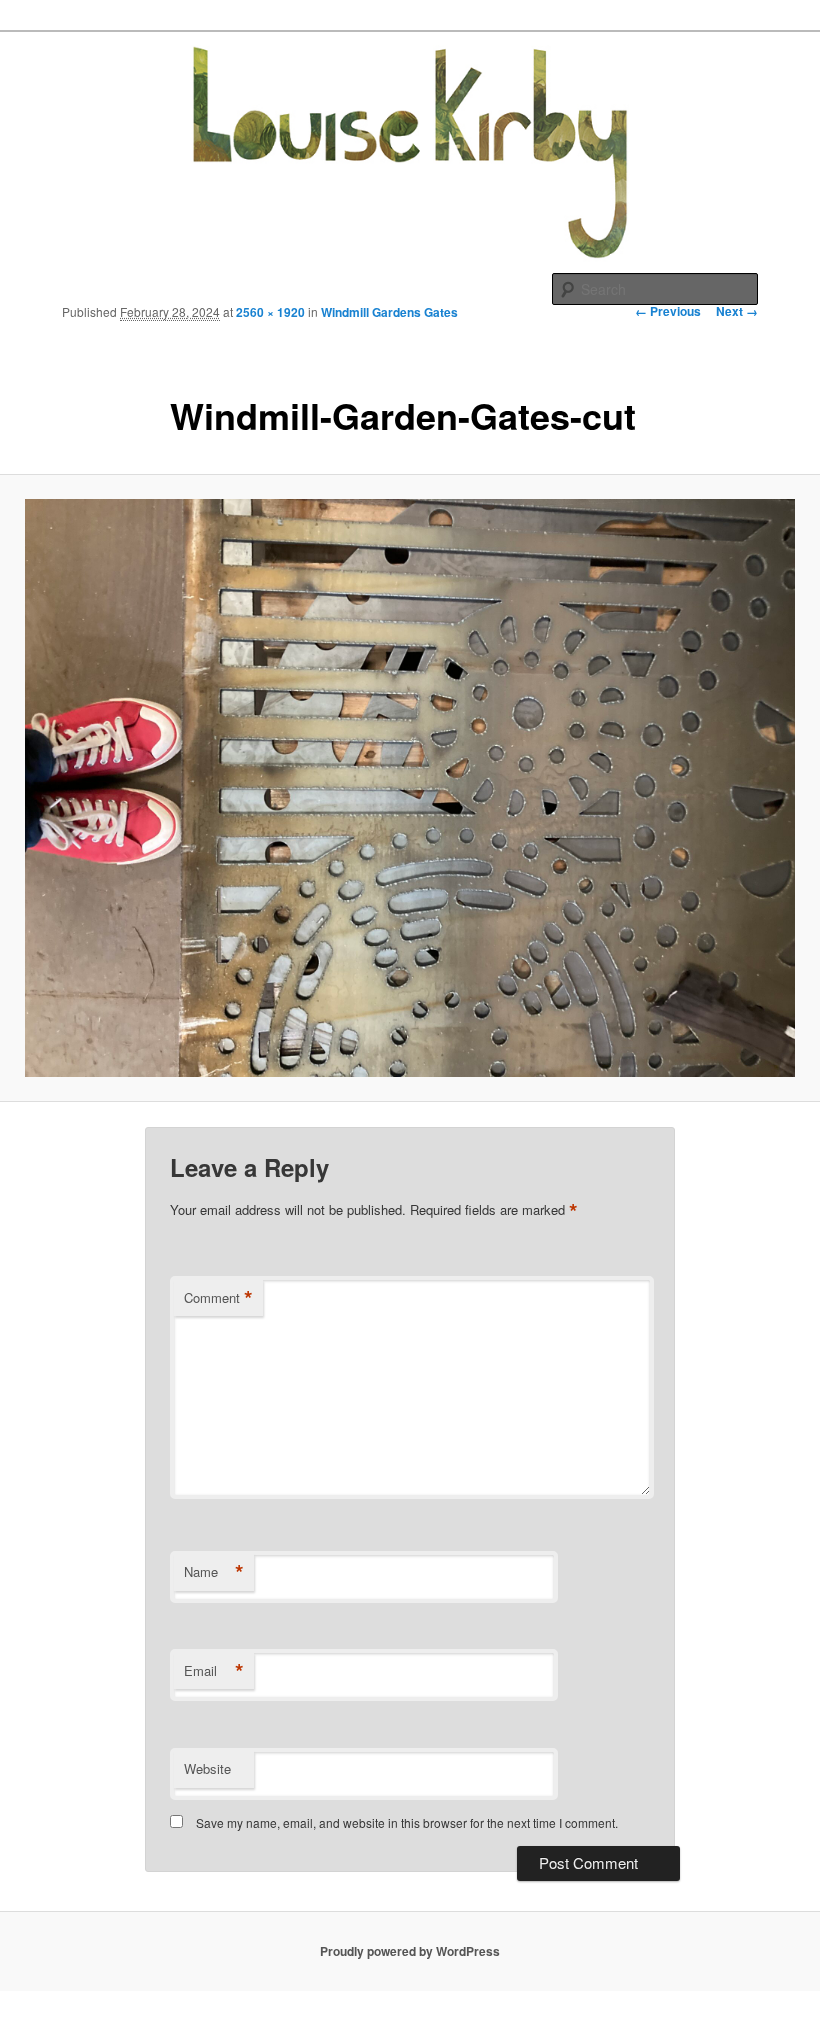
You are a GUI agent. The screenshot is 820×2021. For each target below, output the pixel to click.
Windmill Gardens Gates (389, 312)
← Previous (668, 311)
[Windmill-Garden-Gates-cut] (410, 788)
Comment (218, 1298)
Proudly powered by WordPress (410, 1951)
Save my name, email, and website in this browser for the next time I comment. (407, 1822)
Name (214, 1572)
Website (207, 1768)
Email (214, 1671)
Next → (737, 311)
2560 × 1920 (270, 312)
